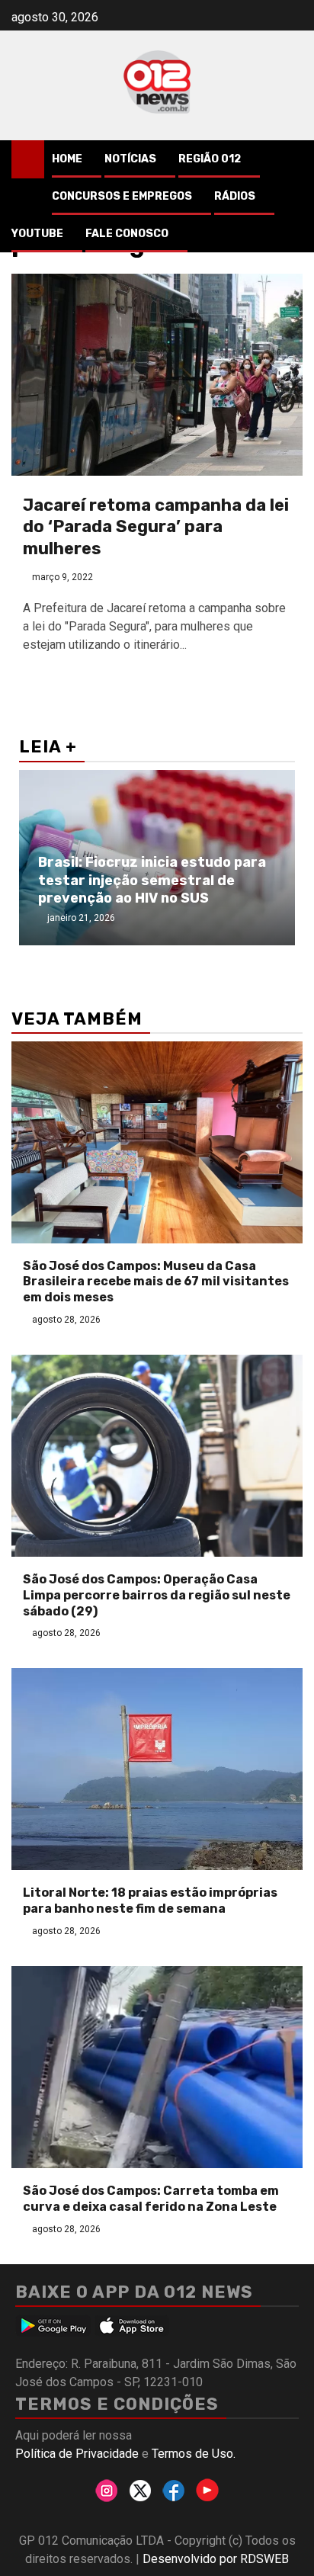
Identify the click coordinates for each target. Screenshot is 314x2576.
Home (67, 159)
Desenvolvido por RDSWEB (216, 2559)
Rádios (235, 196)
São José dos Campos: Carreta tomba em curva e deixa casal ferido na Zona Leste (151, 2199)
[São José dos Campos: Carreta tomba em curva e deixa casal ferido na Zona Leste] (157, 2067)
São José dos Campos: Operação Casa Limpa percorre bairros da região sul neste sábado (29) (157, 1595)
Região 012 (210, 159)
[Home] (28, 159)
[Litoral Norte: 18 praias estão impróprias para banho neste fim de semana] (157, 1769)
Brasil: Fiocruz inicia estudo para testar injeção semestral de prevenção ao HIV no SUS (152, 880)
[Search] (292, 159)
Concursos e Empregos (122, 196)
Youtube (37, 234)
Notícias (130, 159)
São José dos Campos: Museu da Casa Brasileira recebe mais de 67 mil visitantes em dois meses (156, 1282)
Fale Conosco (127, 234)
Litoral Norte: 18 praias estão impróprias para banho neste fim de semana (150, 1901)
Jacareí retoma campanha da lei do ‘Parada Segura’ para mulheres (156, 527)
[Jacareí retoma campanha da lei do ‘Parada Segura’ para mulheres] (157, 375)
